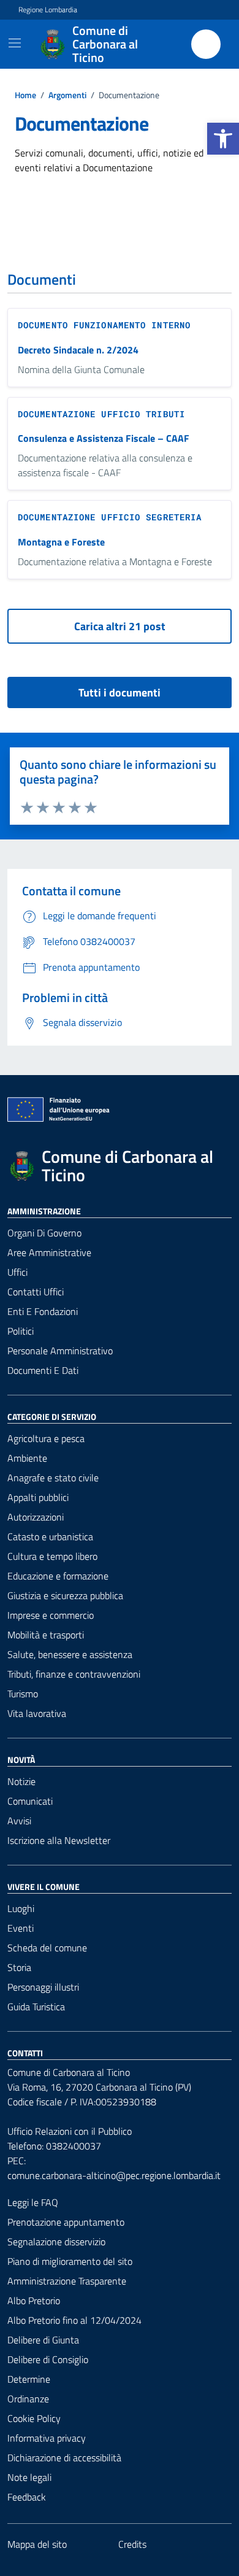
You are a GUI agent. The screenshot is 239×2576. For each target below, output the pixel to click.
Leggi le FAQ (33, 2202)
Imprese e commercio (51, 1615)
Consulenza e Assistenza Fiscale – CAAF (104, 438)
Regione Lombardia (48, 10)
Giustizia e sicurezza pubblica (65, 1595)
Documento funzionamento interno (104, 325)
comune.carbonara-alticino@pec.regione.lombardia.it (114, 2175)
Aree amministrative (49, 1252)
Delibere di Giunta (43, 2340)
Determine (29, 2379)
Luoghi (21, 1908)
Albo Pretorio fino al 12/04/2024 (74, 2320)
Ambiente (27, 1458)
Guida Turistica (36, 2007)
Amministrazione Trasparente (67, 2281)
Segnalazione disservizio (56, 2242)
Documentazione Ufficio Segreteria (110, 517)
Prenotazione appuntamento (66, 2222)
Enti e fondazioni (43, 1311)
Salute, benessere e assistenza (70, 1654)
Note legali (29, 2477)
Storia (19, 1967)
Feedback (27, 2497)
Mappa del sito (37, 2544)
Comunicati (30, 1801)
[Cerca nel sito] (206, 44)
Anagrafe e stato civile (53, 1478)
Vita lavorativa (37, 1713)
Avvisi (19, 1821)
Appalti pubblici (38, 1497)
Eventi (21, 1928)
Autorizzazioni (36, 1517)
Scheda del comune (47, 1948)
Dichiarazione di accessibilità (64, 2458)
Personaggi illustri (43, 1987)
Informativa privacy (47, 2438)
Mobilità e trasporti (46, 1635)
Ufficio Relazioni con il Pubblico (70, 2131)
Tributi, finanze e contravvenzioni (74, 1674)
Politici (21, 1331)
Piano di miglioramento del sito (70, 2261)
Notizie (21, 1781)
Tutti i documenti (120, 692)
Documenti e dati (43, 1370)
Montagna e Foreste (61, 542)
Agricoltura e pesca (46, 1438)
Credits (132, 2544)
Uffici (17, 1272)
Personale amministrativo (60, 1351)
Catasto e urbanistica (50, 1537)
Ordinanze (28, 2399)
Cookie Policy (34, 2418)
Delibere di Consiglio (48, 2359)
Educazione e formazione (58, 1576)
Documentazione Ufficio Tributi (101, 414)
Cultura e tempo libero (52, 1556)
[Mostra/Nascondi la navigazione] (15, 43)
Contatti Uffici (36, 1292)
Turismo (23, 1694)
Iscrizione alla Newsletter (59, 1840)
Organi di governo (44, 1233)
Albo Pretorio (34, 2300)
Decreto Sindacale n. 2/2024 (78, 350)
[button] (223, 139)
